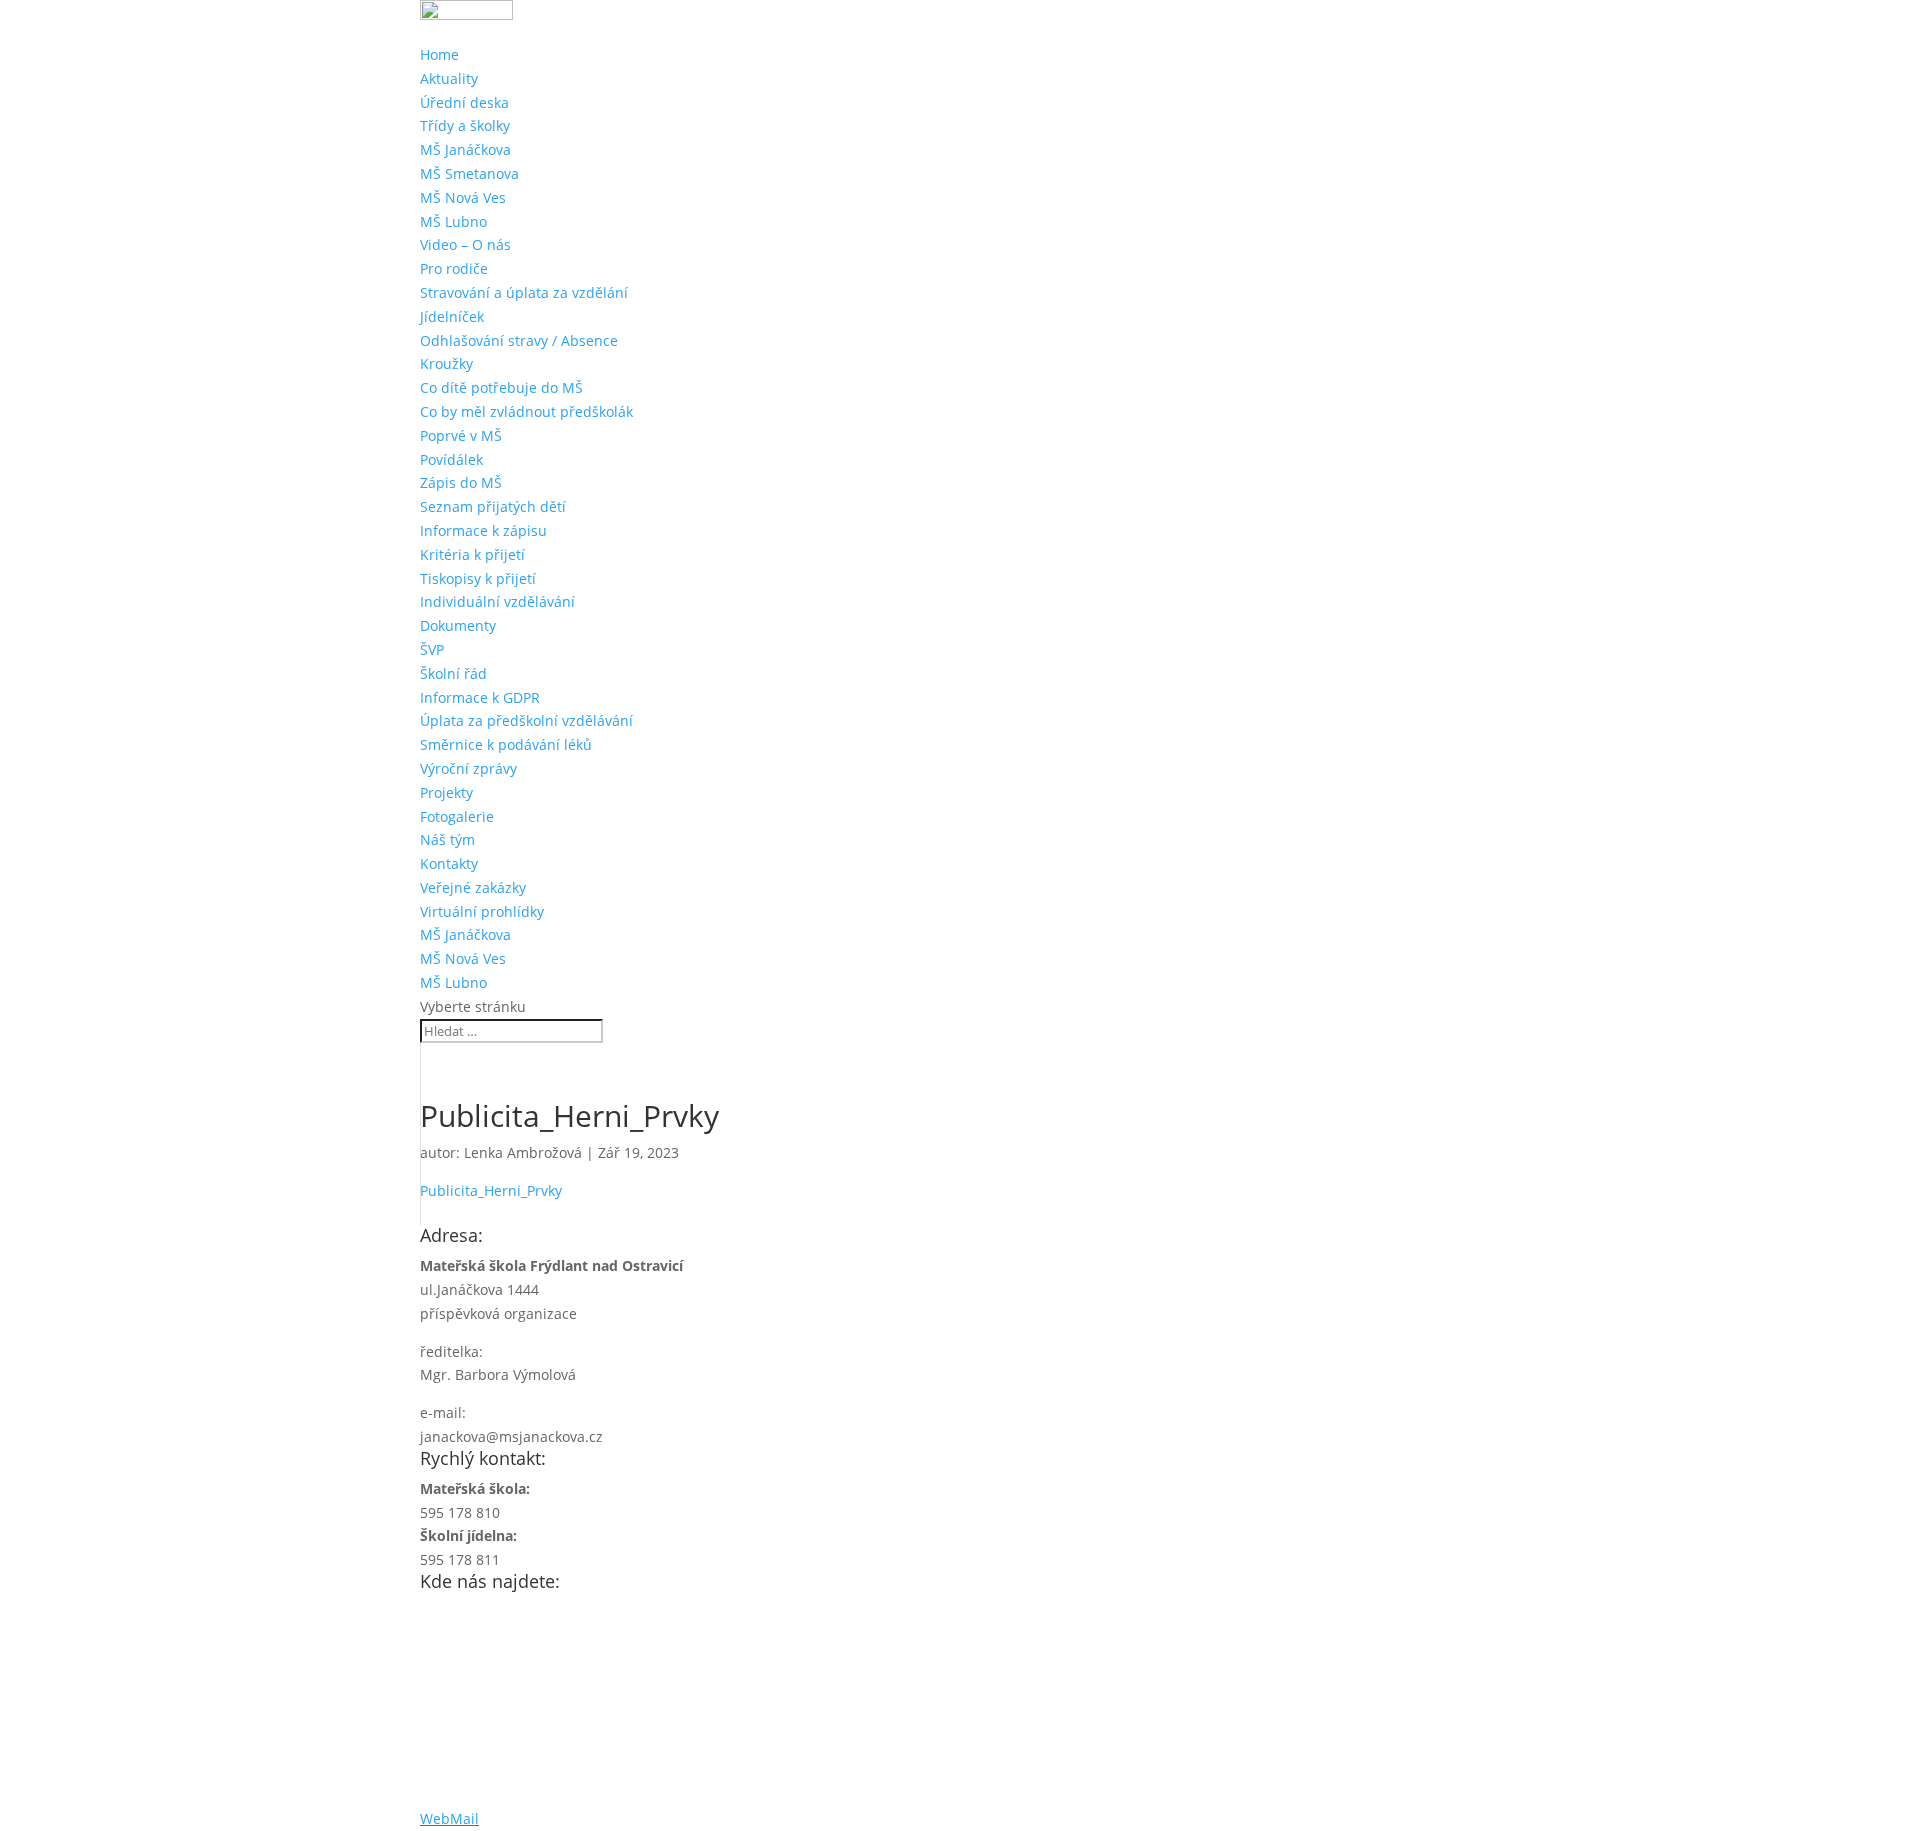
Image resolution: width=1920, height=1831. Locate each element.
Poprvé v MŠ (461, 435)
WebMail (449, 1818)
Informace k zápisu (483, 530)
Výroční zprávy (468, 768)
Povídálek (451, 459)
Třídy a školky (465, 125)
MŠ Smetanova (469, 173)
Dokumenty (458, 625)
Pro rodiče (454, 268)
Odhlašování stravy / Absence (519, 340)
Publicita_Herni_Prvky (491, 1190)
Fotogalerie (457, 816)
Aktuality (449, 78)
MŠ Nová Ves (463, 197)
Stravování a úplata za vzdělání (524, 292)
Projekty (446, 792)
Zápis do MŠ (461, 482)
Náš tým (447, 839)
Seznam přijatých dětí (493, 506)
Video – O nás (465, 244)
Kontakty (449, 863)
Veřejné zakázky (473, 887)
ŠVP (432, 649)
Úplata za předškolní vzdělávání (526, 720)
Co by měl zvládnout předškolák (526, 411)
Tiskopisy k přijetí (478, 578)
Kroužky (446, 363)
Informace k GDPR (480, 697)
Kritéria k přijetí (472, 554)
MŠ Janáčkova (465, 149)
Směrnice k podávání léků (506, 744)
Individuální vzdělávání (497, 601)
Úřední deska (464, 102)
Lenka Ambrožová (523, 1152)
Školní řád (453, 673)
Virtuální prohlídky (482, 911)
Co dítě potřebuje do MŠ (501, 387)
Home (439, 54)
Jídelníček (452, 316)
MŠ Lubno (453, 221)
